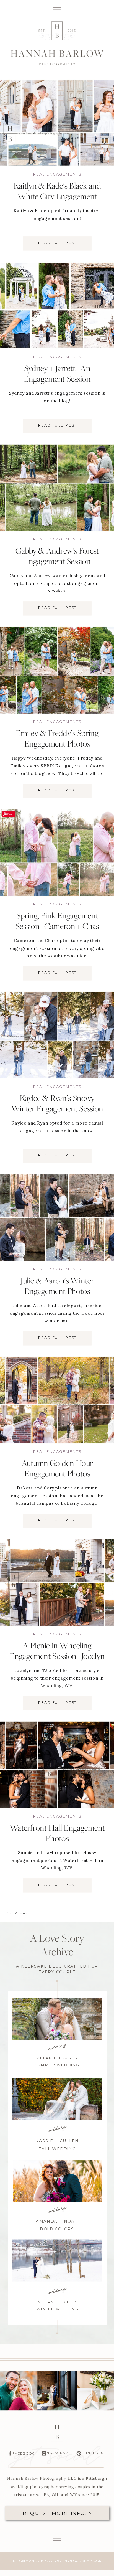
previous (17, 1913)
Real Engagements (57, 175)
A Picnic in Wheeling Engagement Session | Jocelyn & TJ (57, 1657)
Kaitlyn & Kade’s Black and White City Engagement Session (57, 197)
